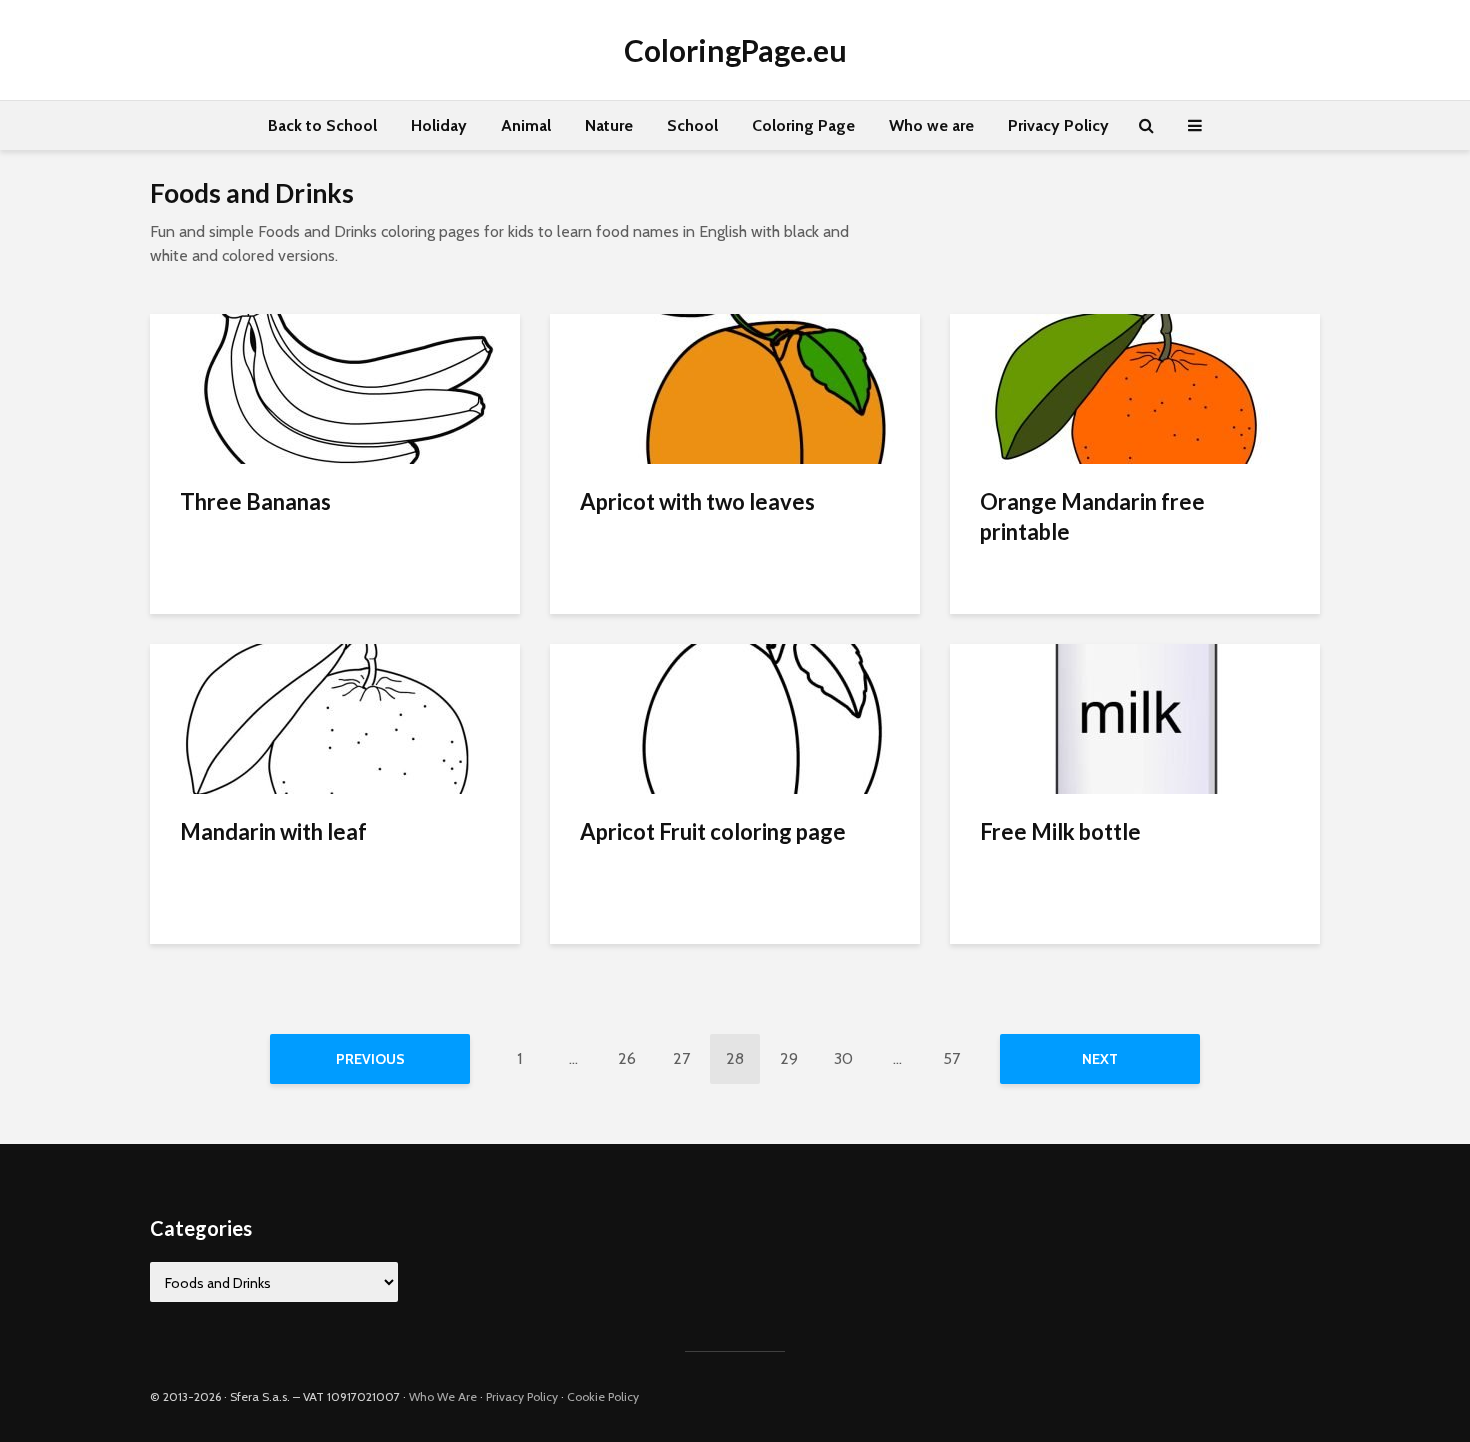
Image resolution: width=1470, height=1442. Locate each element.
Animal (526, 125)
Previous (370, 1059)
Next (1100, 1059)
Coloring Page (803, 125)
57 (951, 1058)
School (692, 125)
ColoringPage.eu (735, 50)
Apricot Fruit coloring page (713, 831)
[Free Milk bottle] (1135, 717)
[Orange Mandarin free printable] (1135, 387)
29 (789, 1058)
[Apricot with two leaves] (735, 387)
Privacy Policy (1058, 125)
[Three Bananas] (335, 387)
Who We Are (443, 1396)
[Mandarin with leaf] (335, 717)
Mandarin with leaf (273, 831)
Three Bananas (255, 501)
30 (843, 1058)
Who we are (931, 125)
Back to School (322, 125)
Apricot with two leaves (697, 501)
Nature (609, 125)
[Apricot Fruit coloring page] (735, 717)
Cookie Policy (603, 1396)
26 (627, 1058)
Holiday (439, 125)
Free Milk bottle (1060, 831)
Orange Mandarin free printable (1092, 516)
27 (681, 1058)
